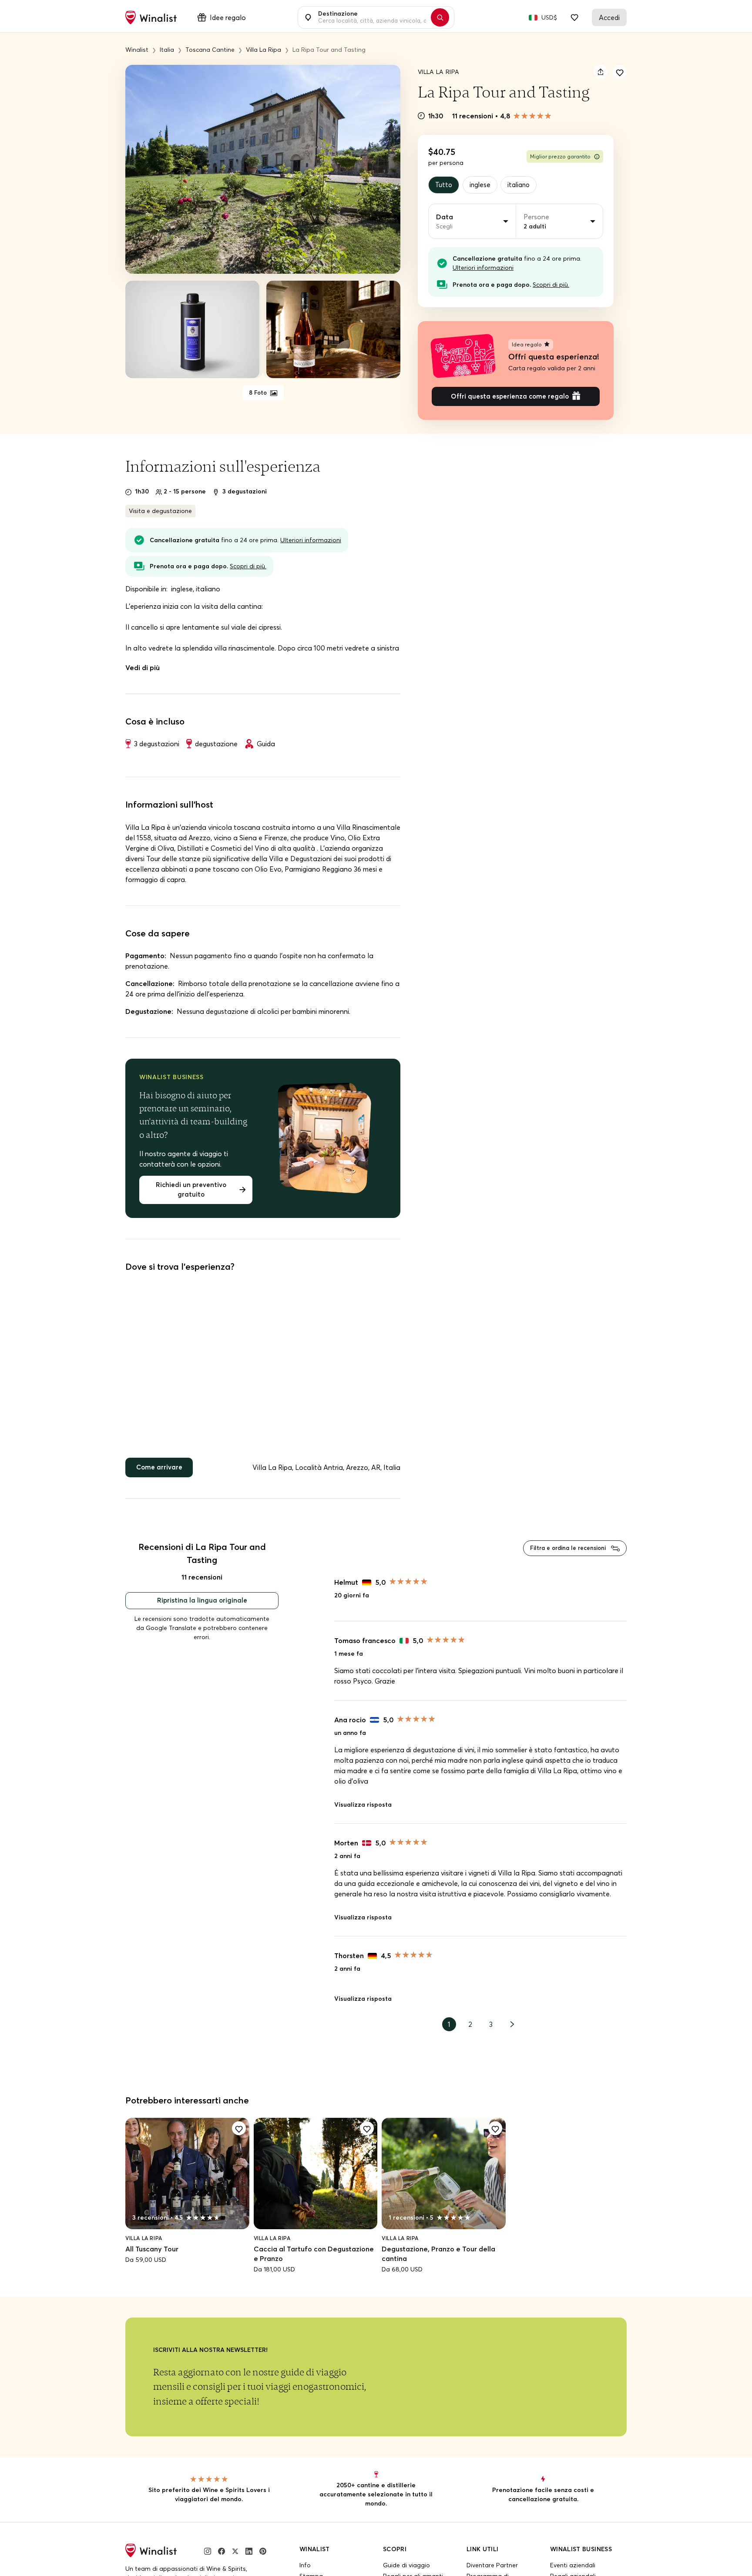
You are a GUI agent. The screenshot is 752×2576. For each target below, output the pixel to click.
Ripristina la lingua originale (202, 1608)
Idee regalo (228, 17)
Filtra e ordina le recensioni (564, 1555)
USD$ (549, 17)
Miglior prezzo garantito (560, 156)
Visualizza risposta (363, 1813)
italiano (524, 185)
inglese (482, 185)
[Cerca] (444, 17)
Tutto (444, 185)
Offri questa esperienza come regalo (510, 399)
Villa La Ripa (439, 72)
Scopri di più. (551, 286)
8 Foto (258, 393)
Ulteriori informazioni (483, 269)
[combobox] (371, 17)
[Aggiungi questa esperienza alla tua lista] (620, 72)
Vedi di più (143, 671)
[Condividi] (601, 72)
